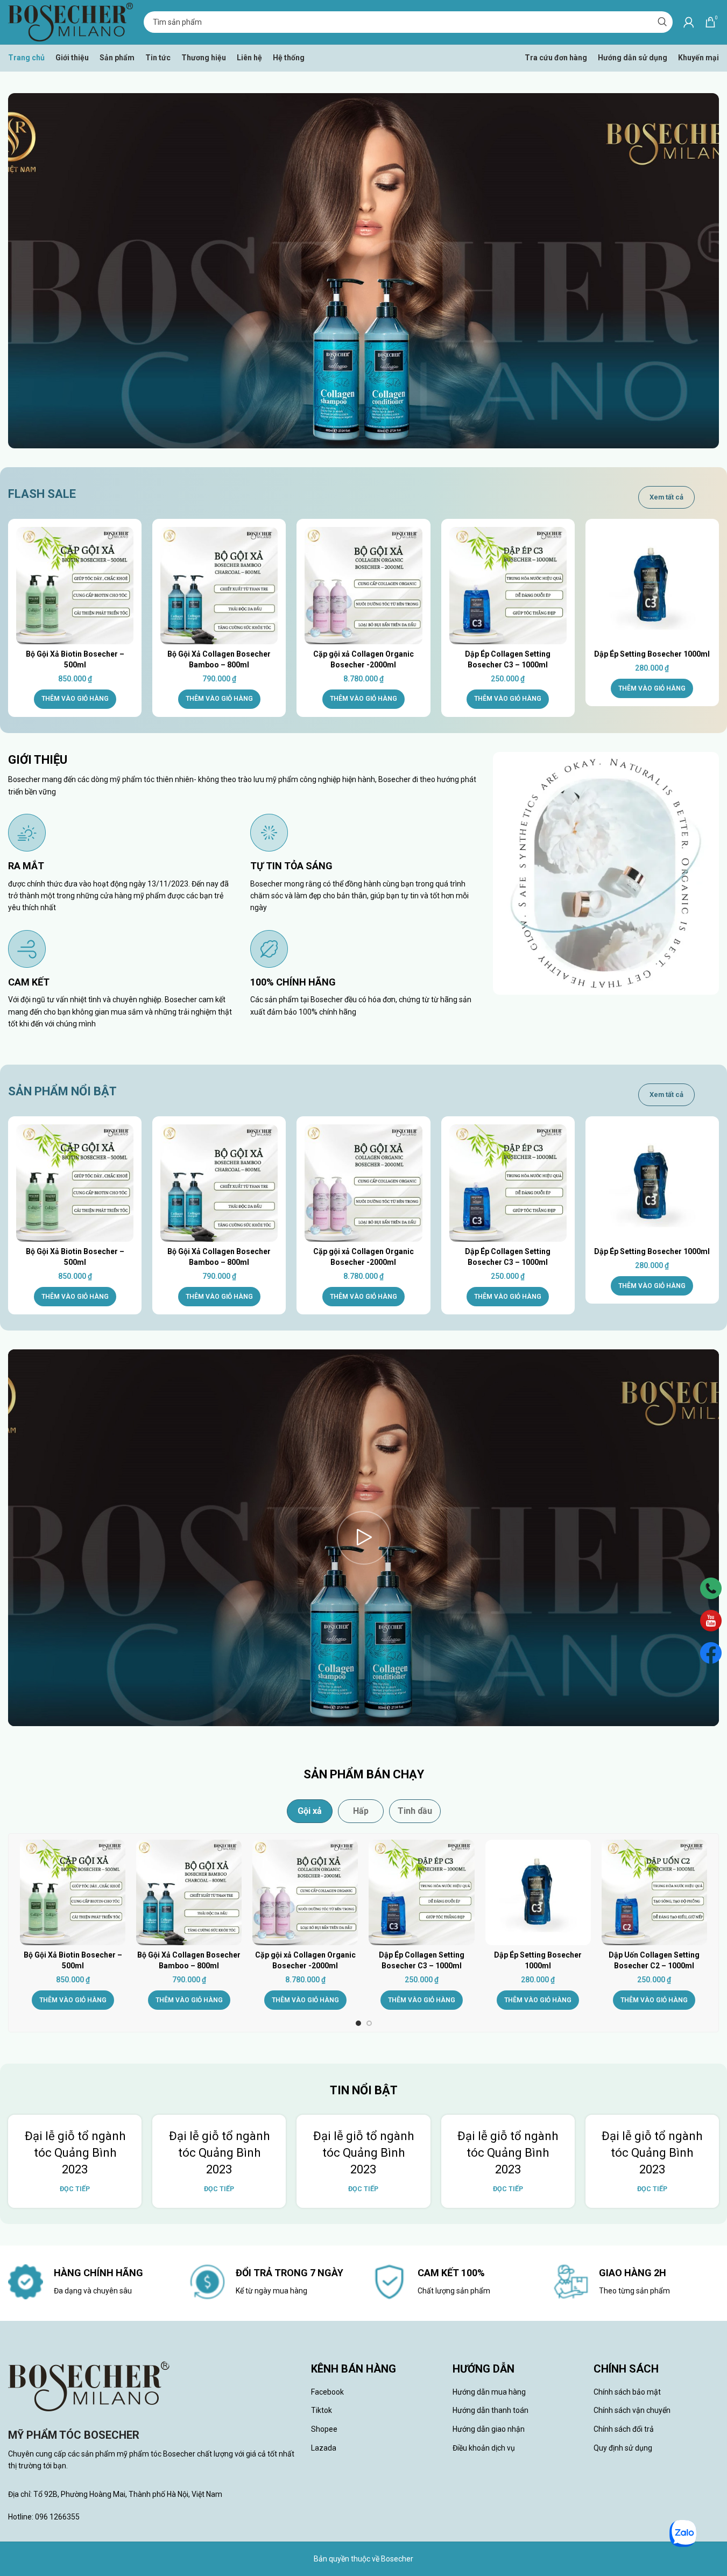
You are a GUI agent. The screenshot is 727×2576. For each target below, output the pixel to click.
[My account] (689, 22)
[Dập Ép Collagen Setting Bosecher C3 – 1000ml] (508, 586)
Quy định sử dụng (623, 2448)
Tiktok (322, 2410)
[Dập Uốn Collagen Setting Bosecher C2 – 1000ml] (654, 1892)
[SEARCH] (662, 22)
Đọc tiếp (75, 2189)
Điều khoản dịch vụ (484, 2448)
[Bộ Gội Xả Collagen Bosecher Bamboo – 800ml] (219, 586)
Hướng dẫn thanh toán (490, 2410)
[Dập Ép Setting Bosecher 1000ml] (652, 586)
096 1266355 (57, 2517)
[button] (75, 699)
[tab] (310, 1811)
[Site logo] (70, 22)
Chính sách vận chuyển (632, 2410)
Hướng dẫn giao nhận (489, 2429)
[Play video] (363, 1538)
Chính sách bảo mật (627, 2392)
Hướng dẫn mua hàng (489, 2392)
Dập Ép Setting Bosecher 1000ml (652, 654)
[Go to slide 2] (369, 2023)
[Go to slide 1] (358, 2023)
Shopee (324, 2429)
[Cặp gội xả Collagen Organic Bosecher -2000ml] (363, 586)
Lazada (324, 2448)
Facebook (327, 2392)
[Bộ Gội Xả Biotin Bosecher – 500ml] (75, 586)
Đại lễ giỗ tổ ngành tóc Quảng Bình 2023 (75, 2153)
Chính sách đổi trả (624, 2429)
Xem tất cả (666, 497)
